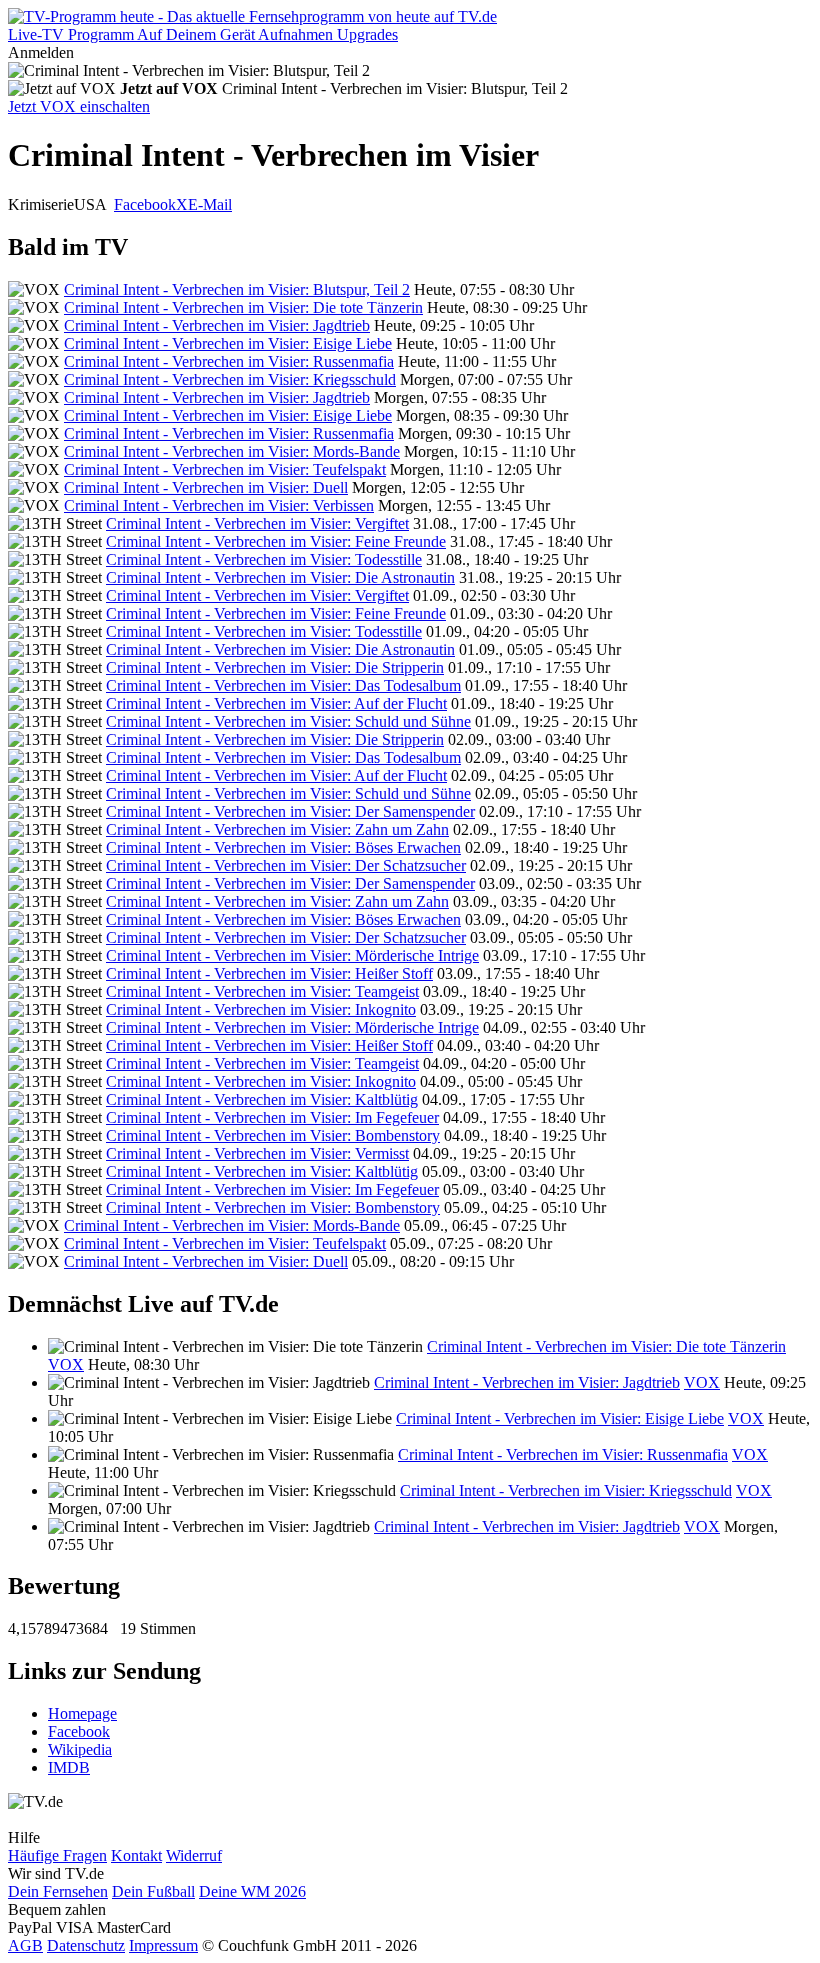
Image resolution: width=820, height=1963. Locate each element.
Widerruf (194, 1855)
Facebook (145, 204)
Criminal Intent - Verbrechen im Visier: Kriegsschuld (230, 379)
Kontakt (136, 1855)
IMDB (69, 1767)
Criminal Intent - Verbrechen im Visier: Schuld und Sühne (288, 721)
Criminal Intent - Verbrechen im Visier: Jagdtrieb (217, 325)
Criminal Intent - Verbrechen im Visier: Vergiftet (257, 523)
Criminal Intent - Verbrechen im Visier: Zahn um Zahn (277, 829)
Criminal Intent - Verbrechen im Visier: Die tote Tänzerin (243, 307)
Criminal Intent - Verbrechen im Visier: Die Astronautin (280, 577)
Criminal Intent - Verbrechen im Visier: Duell (206, 487)
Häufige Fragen (57, 1855)
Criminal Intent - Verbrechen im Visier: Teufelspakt (225, 469)
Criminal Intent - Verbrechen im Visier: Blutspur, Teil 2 (237, 289)
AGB (25, 1945)
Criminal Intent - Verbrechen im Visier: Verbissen (219, 505)
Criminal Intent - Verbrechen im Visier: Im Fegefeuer (272, 1117)
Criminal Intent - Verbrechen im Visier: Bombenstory (273, 1135)
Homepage (82, 1713)
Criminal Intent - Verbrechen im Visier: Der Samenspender (290, 811)
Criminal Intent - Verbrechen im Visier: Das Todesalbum (283, 685)
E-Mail (210, 204)
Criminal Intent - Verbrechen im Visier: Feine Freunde (276, 541)
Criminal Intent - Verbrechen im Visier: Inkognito (261, 1009)
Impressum (163, 1945)
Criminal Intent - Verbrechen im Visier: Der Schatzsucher (286, 865)
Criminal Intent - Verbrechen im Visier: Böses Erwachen (283, 847)
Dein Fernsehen (58, 1891)
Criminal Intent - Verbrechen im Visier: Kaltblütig (262, 1099)
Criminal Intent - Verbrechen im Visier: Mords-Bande (232, 451)
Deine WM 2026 (252, 1891)
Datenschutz (86, 1945)
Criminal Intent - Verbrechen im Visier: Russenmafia (229, 361)
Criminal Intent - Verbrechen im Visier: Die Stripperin (275, 667)
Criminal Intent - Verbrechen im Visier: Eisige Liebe (228, 343)
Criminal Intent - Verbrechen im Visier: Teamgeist (262, 991)
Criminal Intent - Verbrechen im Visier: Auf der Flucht (276, 703)
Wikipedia (80, 1749)
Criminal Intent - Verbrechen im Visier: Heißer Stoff (269, 973)
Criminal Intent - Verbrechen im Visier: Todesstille (264, 559)
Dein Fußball (153, 1891)
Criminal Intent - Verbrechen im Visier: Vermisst (257, 1153)
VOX (66, 1364)
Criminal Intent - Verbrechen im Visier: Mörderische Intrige (292, 955)
